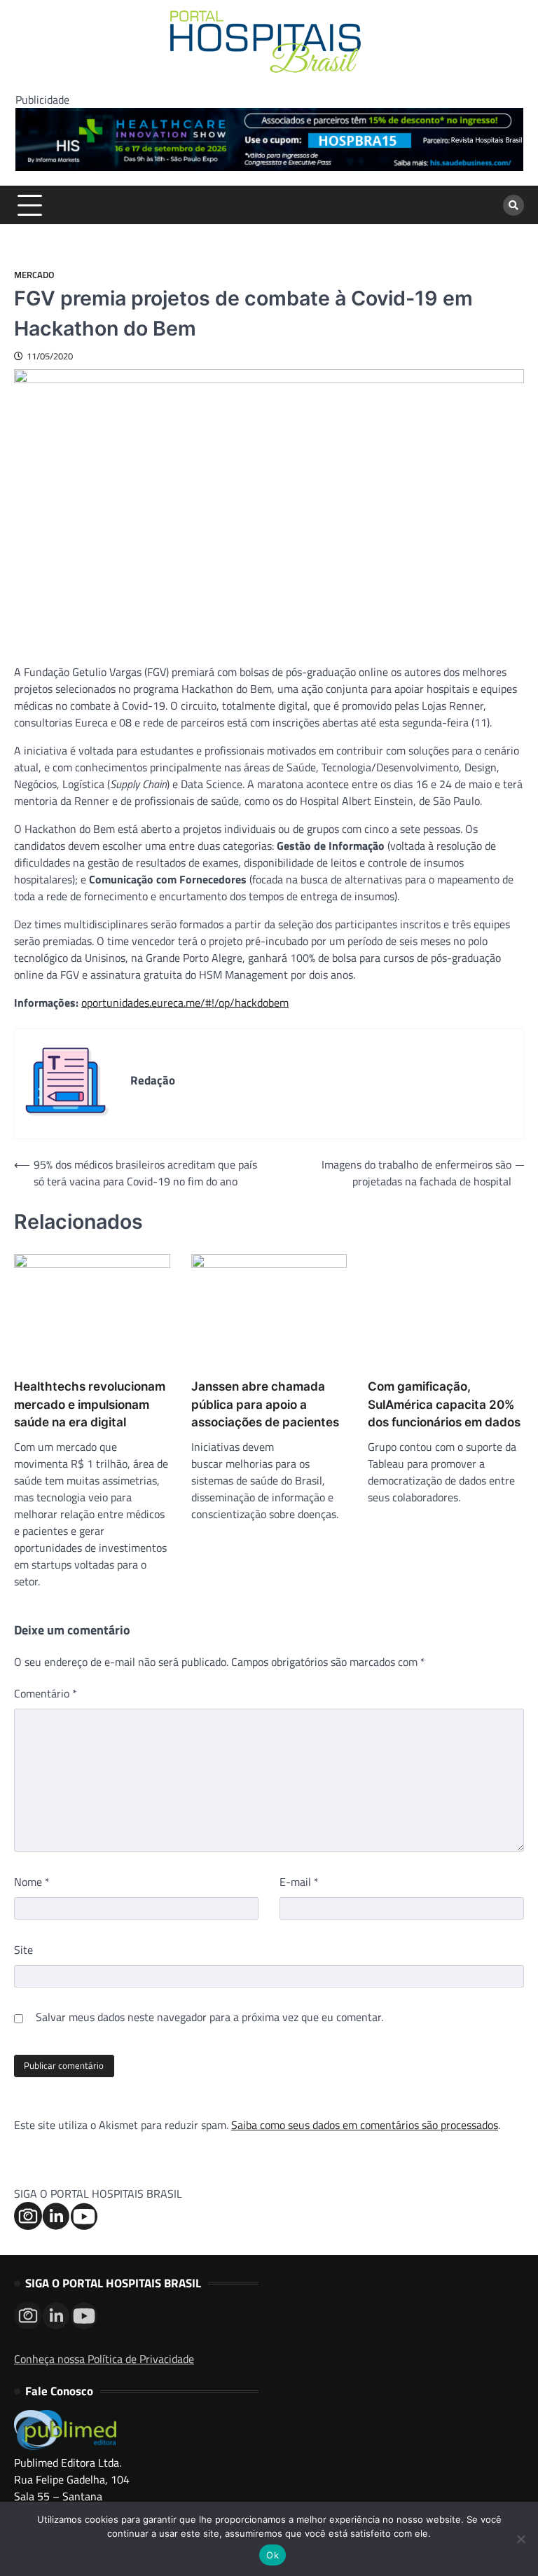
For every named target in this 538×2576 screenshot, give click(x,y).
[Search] (513, 205)
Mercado (34, 275)
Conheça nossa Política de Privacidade (104, 2359)
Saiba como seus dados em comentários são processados (365, 2125)
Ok (273, 2555)
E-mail (299, 1882)
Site (23, 1950)
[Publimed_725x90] (269, 167)
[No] (520, 2539)
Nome (32, 1882)
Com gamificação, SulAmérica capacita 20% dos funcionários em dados (444, 1404)
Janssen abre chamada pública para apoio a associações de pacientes (265, 1404)
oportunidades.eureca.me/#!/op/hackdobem (185, 1003)
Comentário (46, 1693)
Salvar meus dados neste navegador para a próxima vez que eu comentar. (209, 2017)
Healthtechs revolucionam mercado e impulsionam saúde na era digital (90, 1404)
